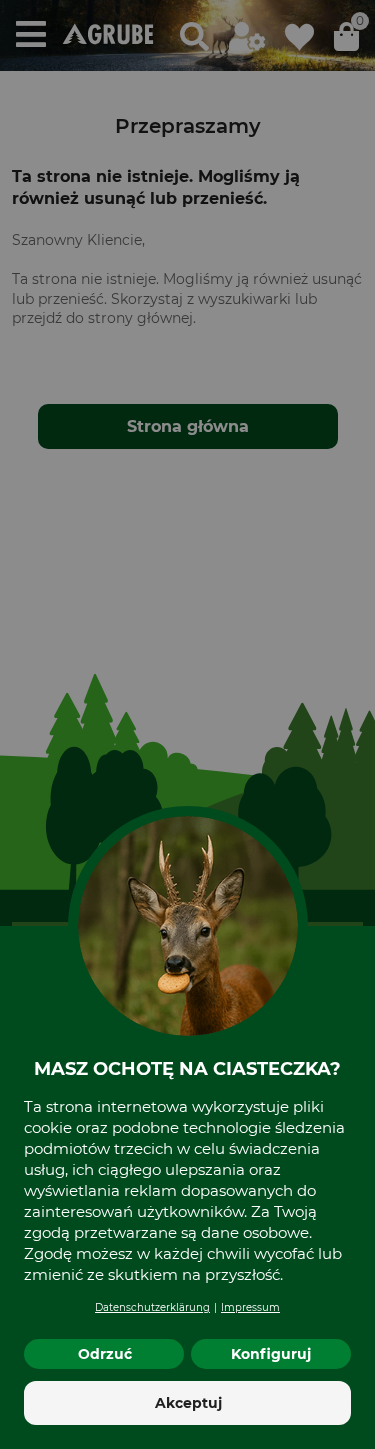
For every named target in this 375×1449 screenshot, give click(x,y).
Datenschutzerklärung (152, 1307)
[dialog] (187, 724)
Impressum (250, 1307)
